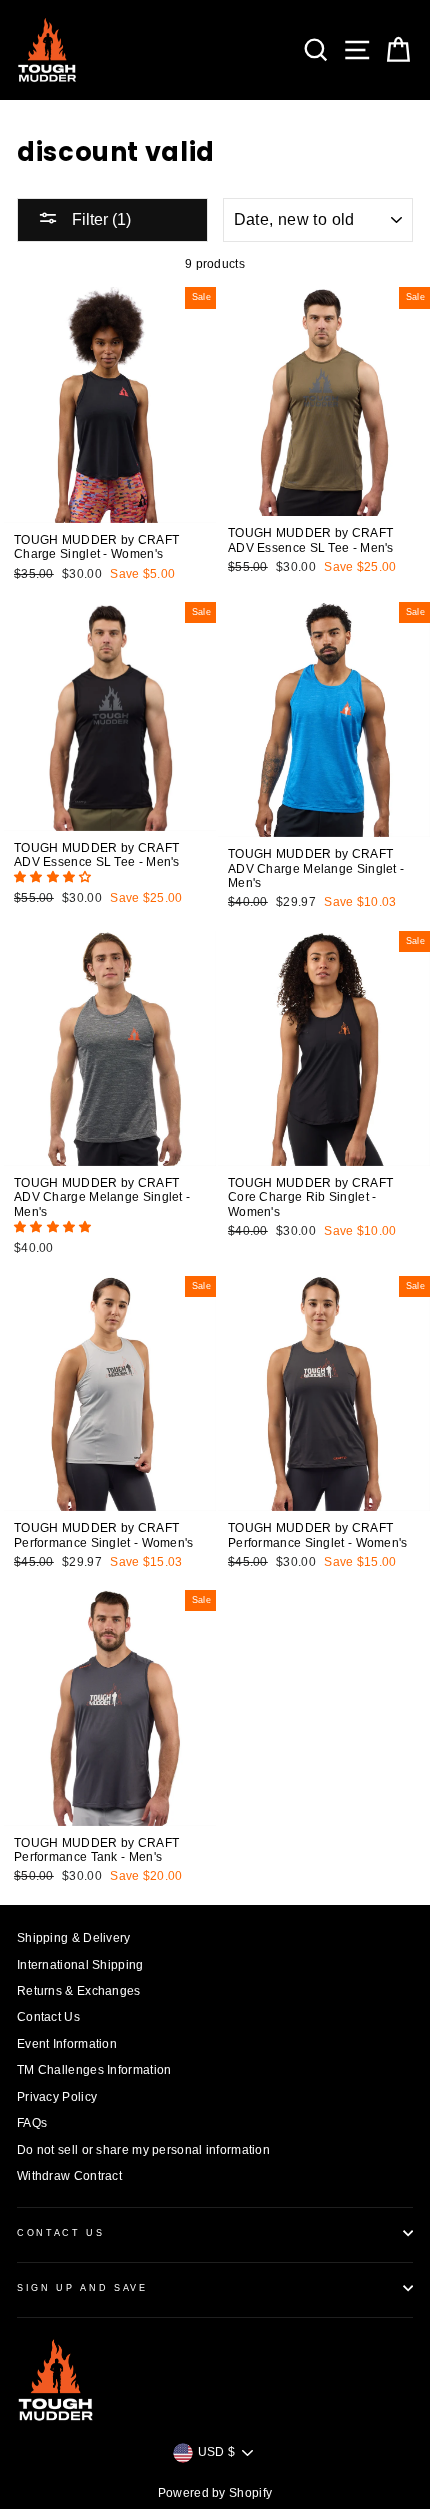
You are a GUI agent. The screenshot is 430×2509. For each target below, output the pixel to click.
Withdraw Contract (69, 2176)
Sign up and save (82, 2288)
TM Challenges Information (94, 2070)
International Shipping (80, 1965)
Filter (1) (99, 219)
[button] (54, 877)
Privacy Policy (57, 2097)
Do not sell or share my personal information (143, 2150)
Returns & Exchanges (79, 1991)
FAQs (32, 2123)
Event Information (67, 2044)
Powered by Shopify (215, 2493)
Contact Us (48, 2017)
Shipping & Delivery (74, 1938)
